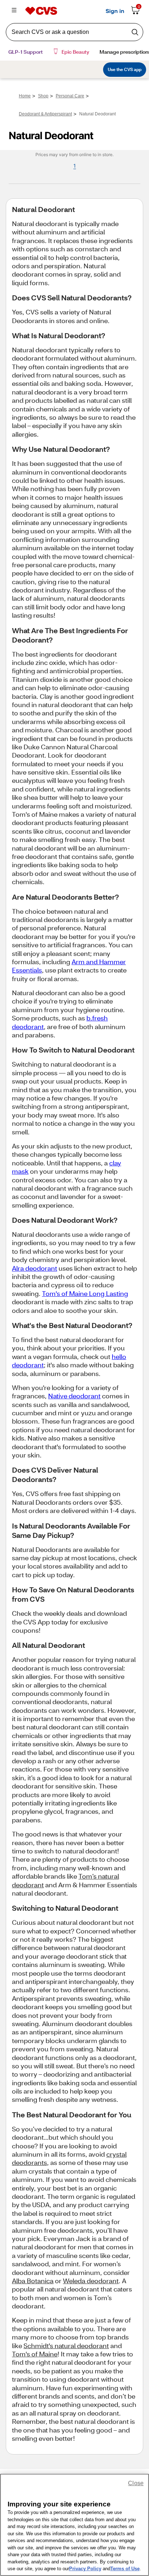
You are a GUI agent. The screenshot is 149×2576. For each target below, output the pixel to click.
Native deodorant (74, 1396)
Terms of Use (125, 2569)
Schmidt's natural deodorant (66, 2346)
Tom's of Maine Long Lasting (85, 1293)
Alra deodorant (35, 1268)
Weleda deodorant (91, 2281)
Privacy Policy (85, 2569)
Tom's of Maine (35, 2354)
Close (136, 2483)
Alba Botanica (33, 2281)
